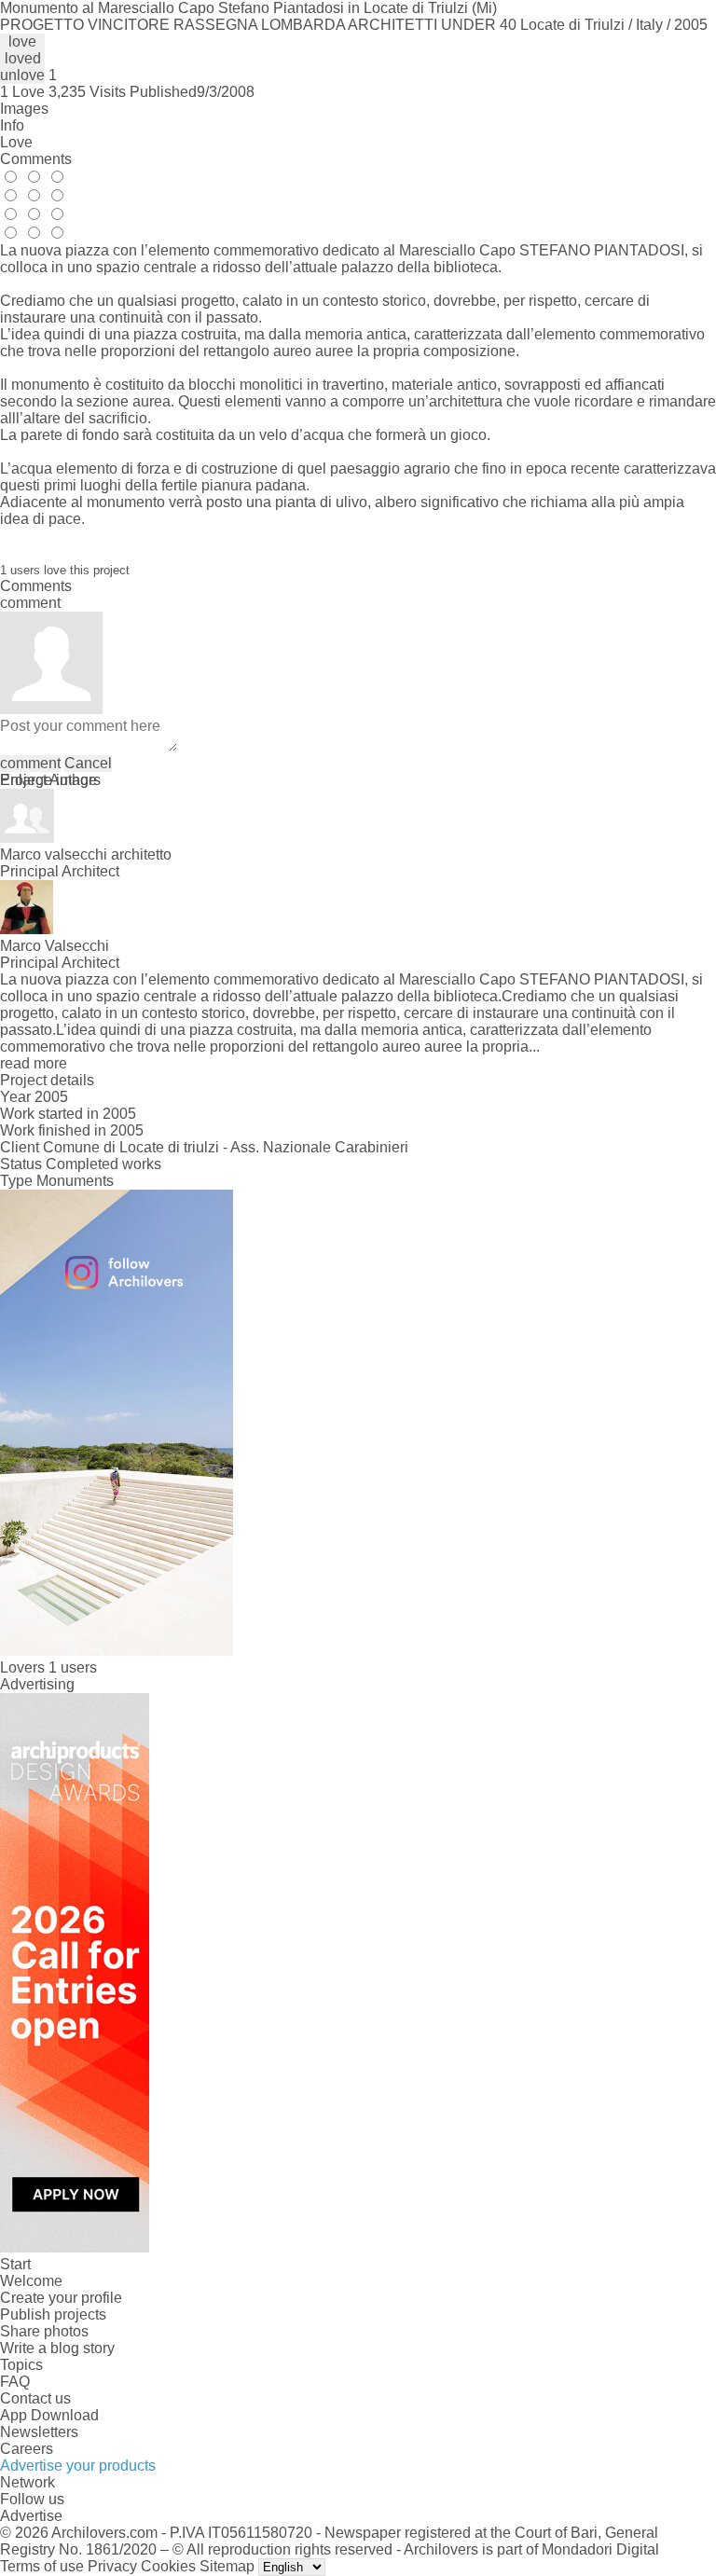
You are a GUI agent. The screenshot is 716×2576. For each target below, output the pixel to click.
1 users (73, 1667)
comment (30, 763)
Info (12, 125)
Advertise (31, 2516)
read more (34, 1063)
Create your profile (61, 2298)
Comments (36, 159)
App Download (49, 2415)
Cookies (168, 2566)
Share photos (44, 2331)
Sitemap (227, 2566)
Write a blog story (57, 2348)
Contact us (35, 2398)
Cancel (88, 763)
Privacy (112, 2566)
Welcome (31, 2281)
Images (24, 109)
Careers (27, 2449)
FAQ (15, 2382)
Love (16, 142)
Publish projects (53, 2314)
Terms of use (42, 2566)
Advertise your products (78, 2466)
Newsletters (39, 2432)
